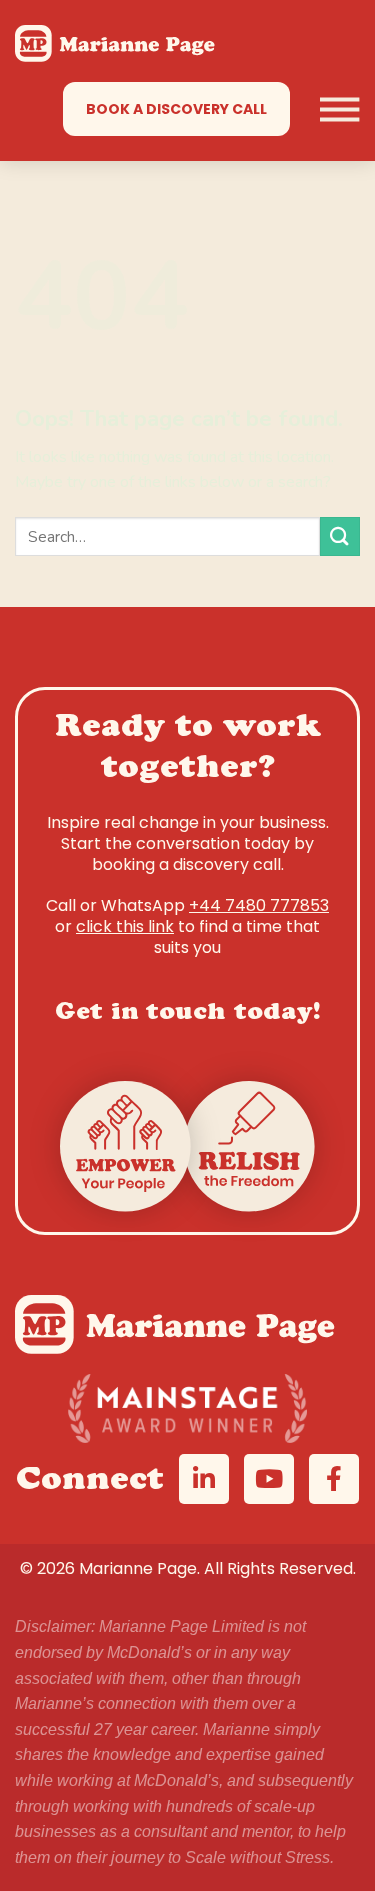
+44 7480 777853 (259, 905)
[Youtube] (269, 1479)
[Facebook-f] (334, 1479)
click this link (125, 926)
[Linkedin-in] (204, 1479)
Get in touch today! (188, 1014)
